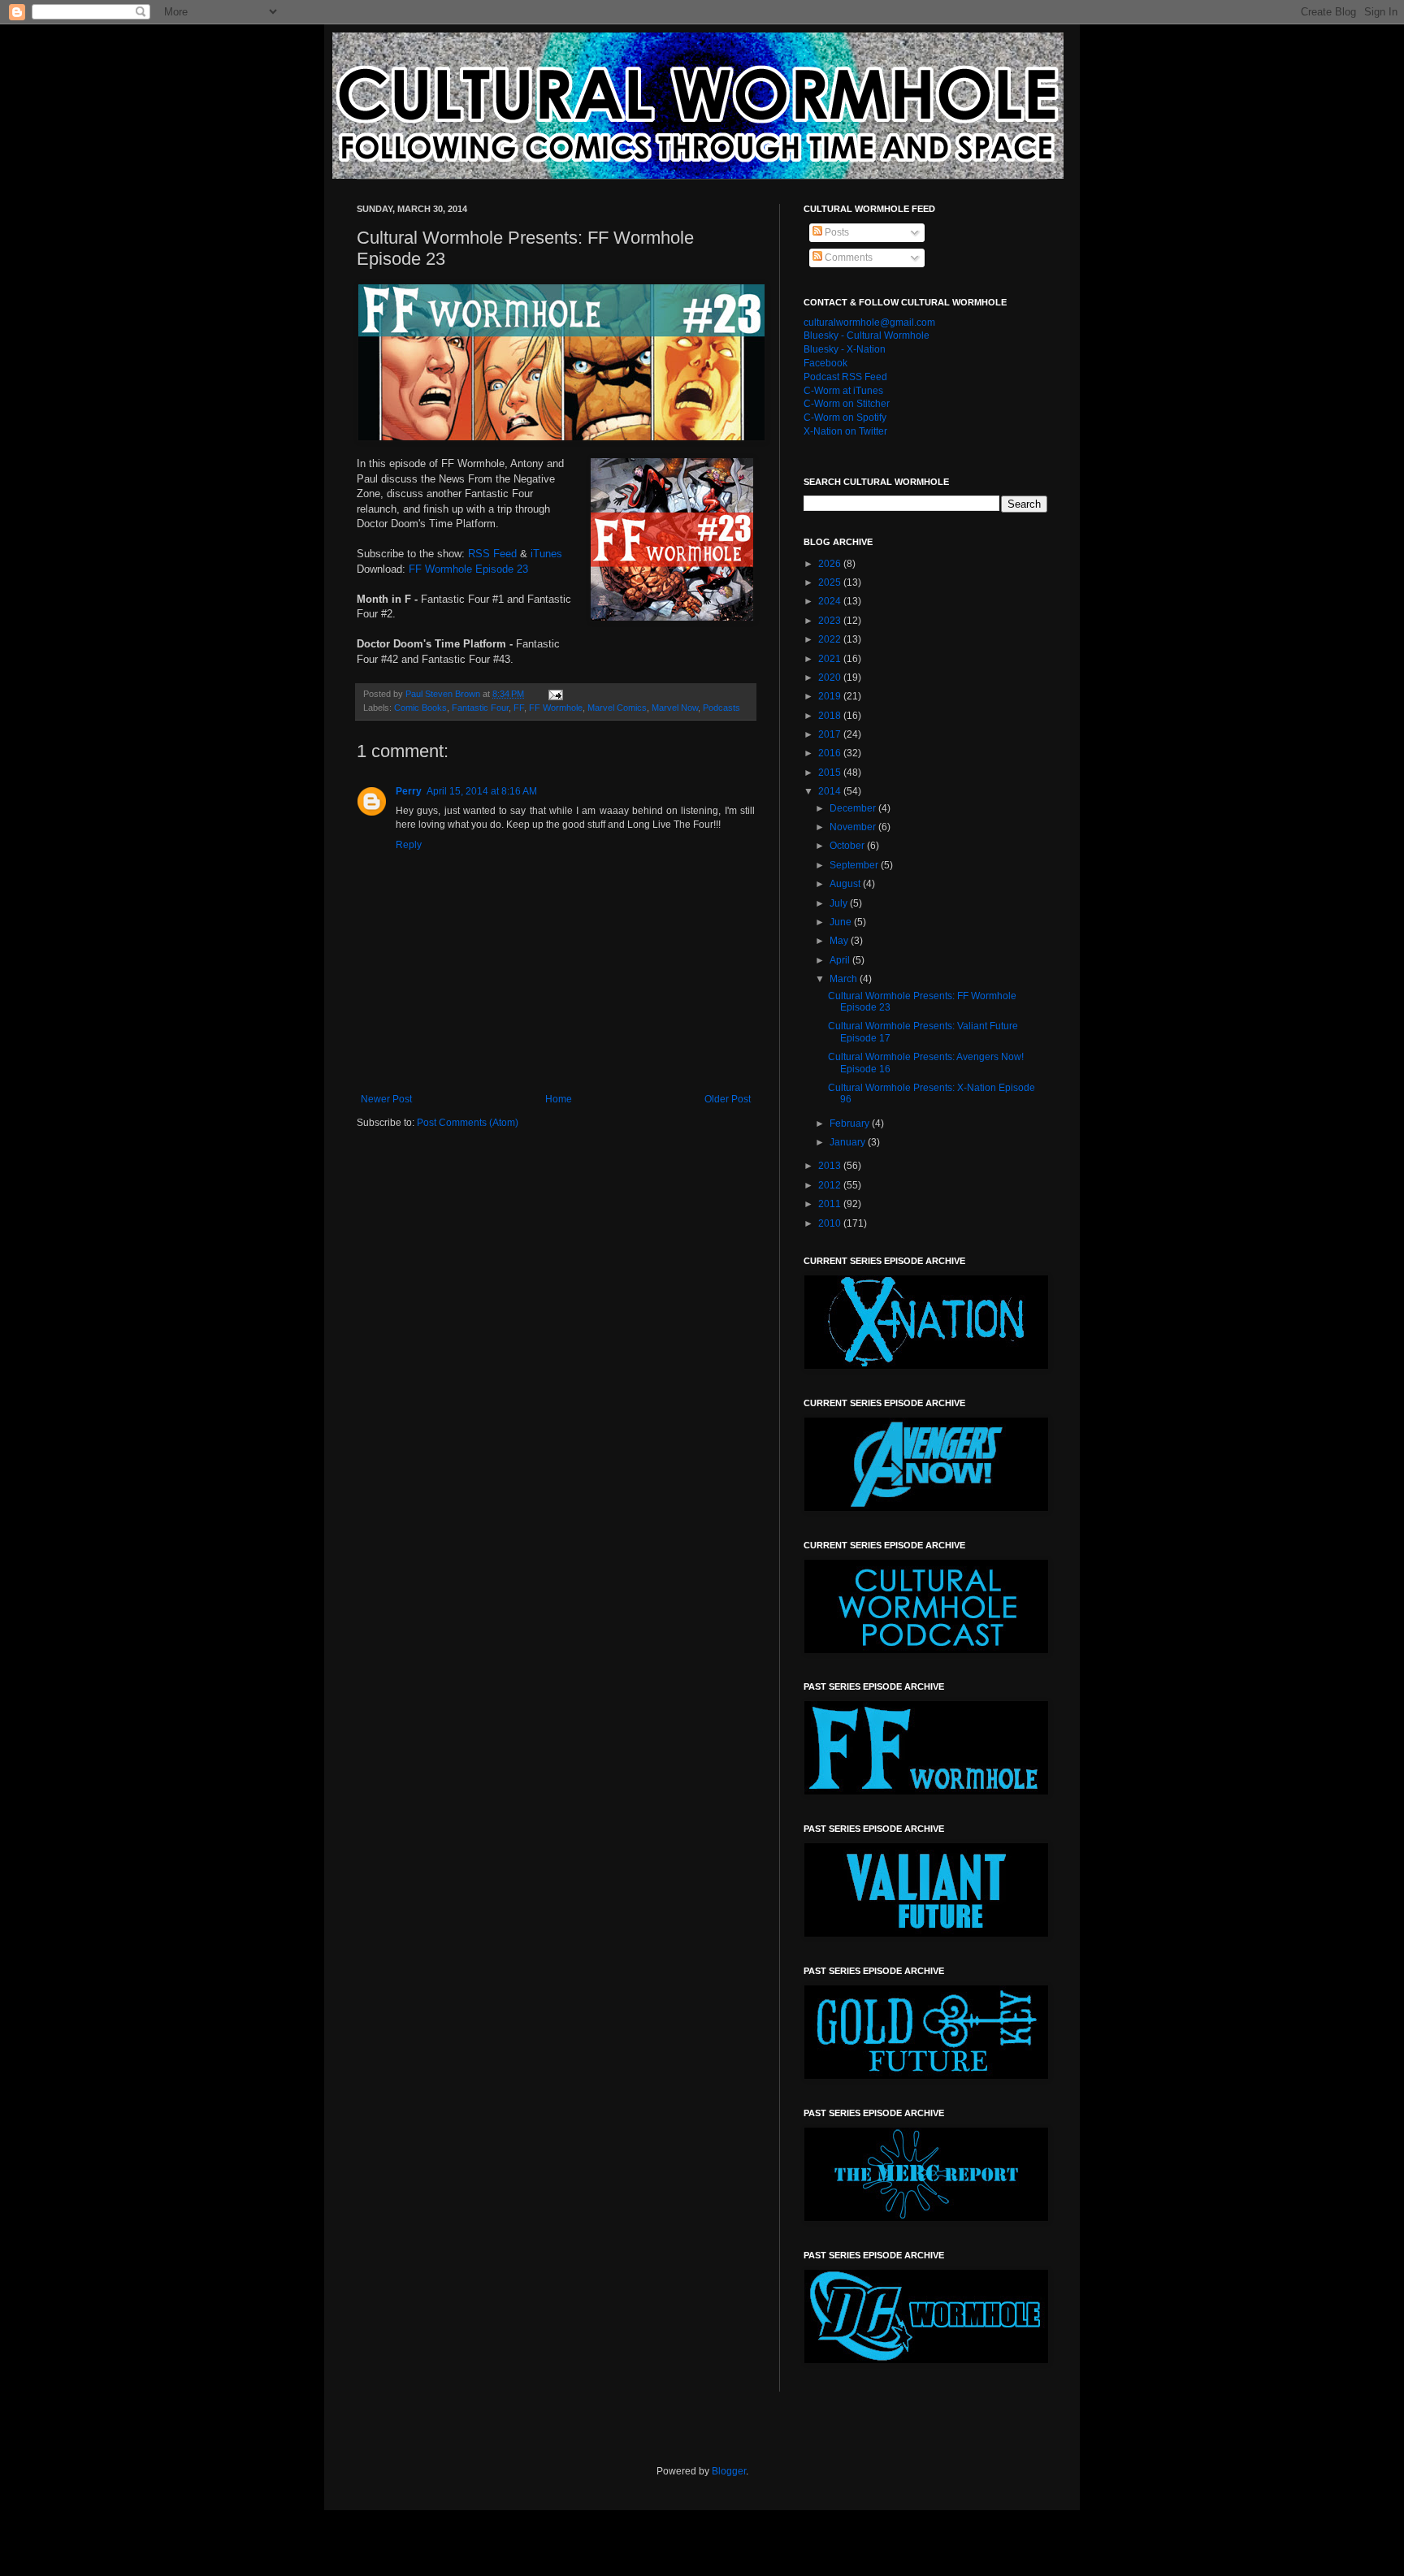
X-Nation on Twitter (845, 431)
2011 (831, 1204)
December (854, 808)
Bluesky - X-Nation (845, 349)
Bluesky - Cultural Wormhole (867, 336)
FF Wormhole (556, 708)
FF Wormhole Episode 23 (468, 569)
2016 (831, 753)
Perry (409, 791)
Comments (847, 258)
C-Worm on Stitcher (847, 404)
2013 (831, 1166)
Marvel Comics (617, 708)
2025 (831, 582)
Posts (836, 232)
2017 (831, 734)
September (855, 865)
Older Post (728, 1099)
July (840, 903)
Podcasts (721, 708)
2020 (831, 678)
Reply (409, 845)
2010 (831, 1223)
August (846, 884)
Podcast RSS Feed (845, 377)
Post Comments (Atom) (468, 1123)
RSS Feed (492, 554)
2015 (831, 773)
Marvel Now (675, 708)
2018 (831, 716)
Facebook (825, 363)
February (851, 1123)
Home (559, 1099)
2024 (831, 601)
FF (519, 708)
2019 (831, 696)
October (848, 846)
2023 (831, 621)
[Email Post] (555, 694)
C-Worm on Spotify (845, 418)
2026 (831, 564)
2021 (831, 659)
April (841, 960)
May (840, 941)
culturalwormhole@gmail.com (869, 323)
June (842, 922)
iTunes (546, 554)
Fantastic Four (480, 708)
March (845, 979)
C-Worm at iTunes (843, 391)
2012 (831, 1185)
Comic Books (420, 708)
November (854, 827)
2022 (831, 639)
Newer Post (386, 1099)
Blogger (729, 2471)
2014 (831, 791)
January (849, 1142)
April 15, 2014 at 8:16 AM (482, 791)
